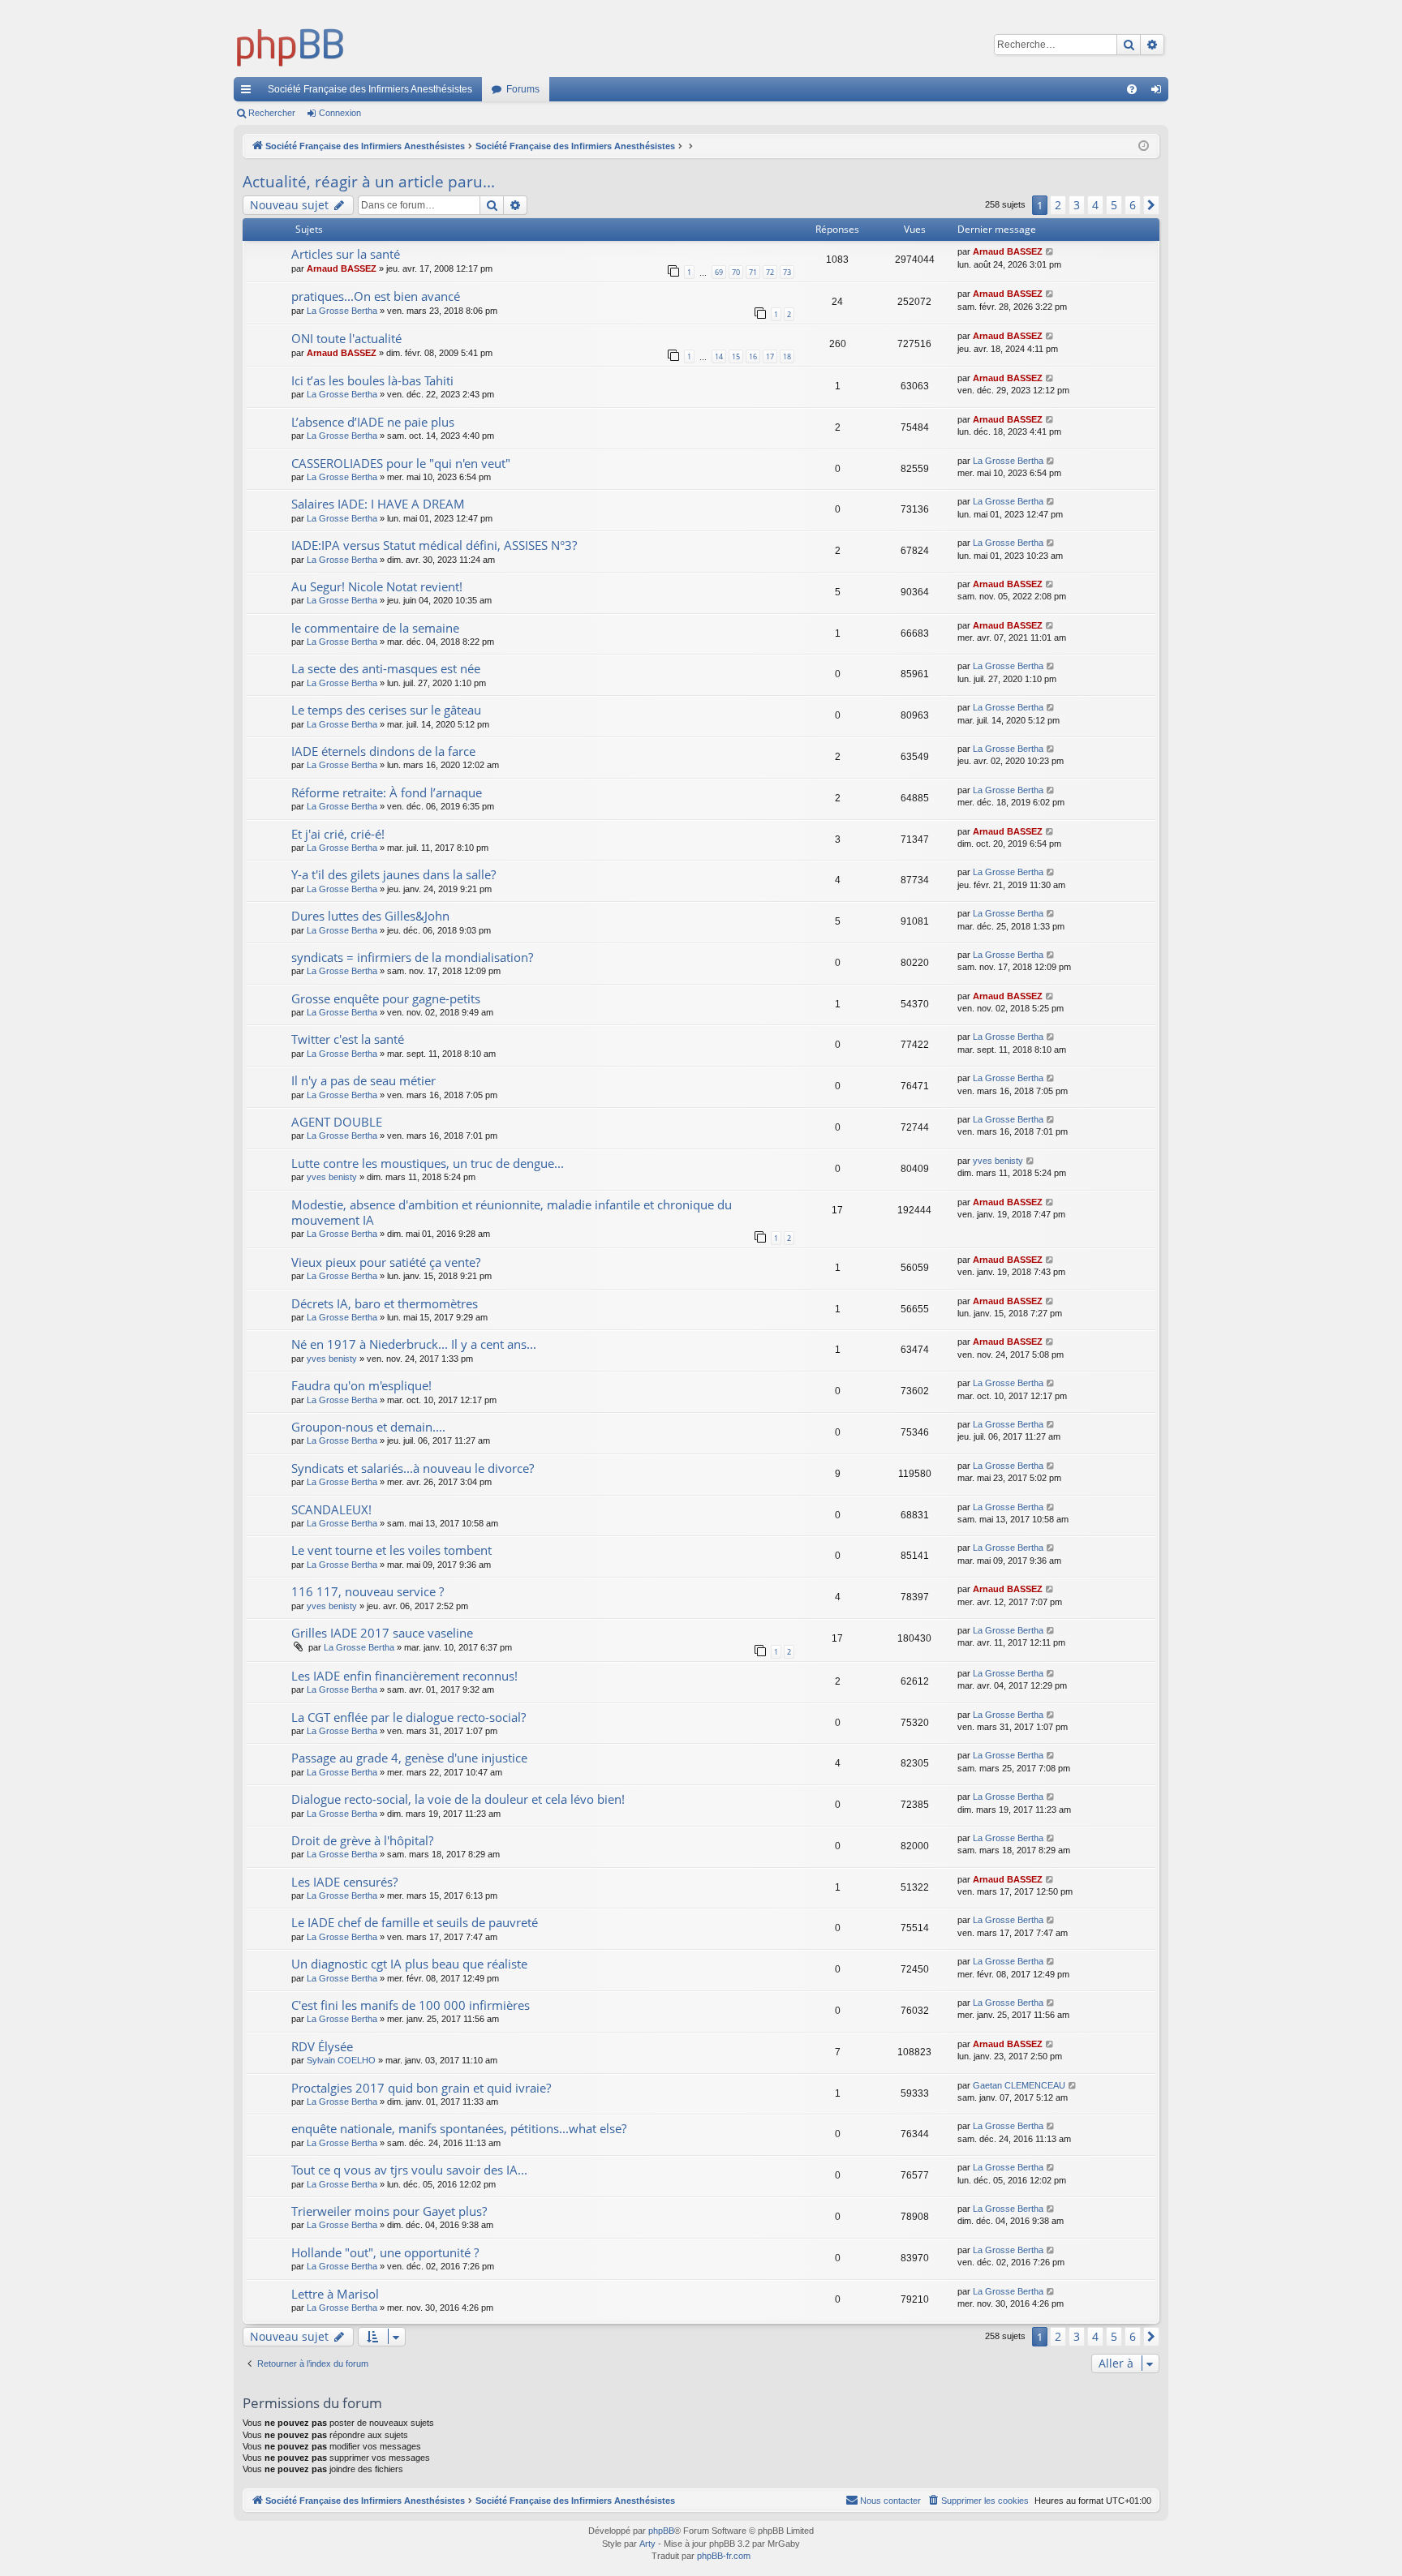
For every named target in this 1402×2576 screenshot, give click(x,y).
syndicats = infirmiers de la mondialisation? (412, 957)
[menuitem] (1132, 89)
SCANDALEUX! (331, 1509)
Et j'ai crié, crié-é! (338, 834)
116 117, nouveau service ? (368, 1591)
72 (770, 272)
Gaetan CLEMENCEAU (1019, 2085)
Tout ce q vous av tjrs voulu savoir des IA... (409, 2170)
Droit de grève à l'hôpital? (362, 1840)
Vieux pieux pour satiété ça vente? (386, 1262)
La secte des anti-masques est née (386, 668)
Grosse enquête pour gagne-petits (386, 998)
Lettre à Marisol (335, 2294)
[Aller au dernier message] (1050, 252)
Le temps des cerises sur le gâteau (386, 710)
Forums (523, 89)
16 (753, 356)
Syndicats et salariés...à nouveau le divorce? (413, 1468)
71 (753, 272)
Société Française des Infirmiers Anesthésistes (370, 89)
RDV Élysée (322, 2046)
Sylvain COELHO (341, 2060)
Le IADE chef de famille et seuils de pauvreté (415, 1922)
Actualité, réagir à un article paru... (369, 182)
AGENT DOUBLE (337, 1122)
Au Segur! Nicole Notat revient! (377, 586)
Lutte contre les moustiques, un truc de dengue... (428, 1163)
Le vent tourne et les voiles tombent (391, 1550)
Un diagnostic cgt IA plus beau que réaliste (409, 1964)
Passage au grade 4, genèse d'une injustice (409, 1758)
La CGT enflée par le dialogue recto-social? (409, 1717)
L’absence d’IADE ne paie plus (373, 422)
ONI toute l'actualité (346, 338)
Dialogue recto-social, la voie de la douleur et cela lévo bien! (458, 1799)
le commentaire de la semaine (375, 628)
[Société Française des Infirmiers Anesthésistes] (290, 45)
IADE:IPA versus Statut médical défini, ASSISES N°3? (434, 545)
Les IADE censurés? (344, 1882)
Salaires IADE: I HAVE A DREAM (378, 504)
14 (719, 356)
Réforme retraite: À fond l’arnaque (387, 792)
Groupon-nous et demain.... (368, 1427)
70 (736, 272)
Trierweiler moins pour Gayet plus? (389, 2211)
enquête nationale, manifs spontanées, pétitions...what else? (459, 2128)
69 (719, 272)
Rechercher (272, 113)
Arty (647, 2544)
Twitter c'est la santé (348, 1039)
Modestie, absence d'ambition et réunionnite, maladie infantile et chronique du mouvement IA (512, 1212)
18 (787, 356)
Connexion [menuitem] (1159, 92)
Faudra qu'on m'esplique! (361, 1385)
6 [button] (1133, 205)
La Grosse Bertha (342, 311)
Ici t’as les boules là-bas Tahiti (372, 380)
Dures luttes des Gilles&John (370, 916)
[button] (1151, 205)
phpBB (661, 2531)
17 (770, 356)
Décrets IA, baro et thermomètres (385, 1303)
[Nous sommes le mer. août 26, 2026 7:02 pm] (1144, 146)
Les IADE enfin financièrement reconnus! (404, 1676)
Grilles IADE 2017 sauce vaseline (382, 1633)
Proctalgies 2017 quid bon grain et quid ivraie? (421, 2088)
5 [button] (1114, 205)
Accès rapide (249, 92)
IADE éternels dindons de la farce (383, 751)
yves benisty (332, 1177)
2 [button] (1058, 205)
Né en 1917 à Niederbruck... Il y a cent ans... (414, 1344)
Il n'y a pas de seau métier (363, 1080)
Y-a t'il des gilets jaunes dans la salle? (394, 874)
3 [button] (1077, 205)
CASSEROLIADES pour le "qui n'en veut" (401, 463)
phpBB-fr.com (724, 2556)
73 (787, 272)
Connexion (340, 113)
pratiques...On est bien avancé (376, 296)
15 (736, 356)
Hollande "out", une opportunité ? (385, 2252)
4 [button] (1095, 205)
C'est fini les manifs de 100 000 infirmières (411, 2005)
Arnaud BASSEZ (342, 268)
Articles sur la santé (346, 254)
